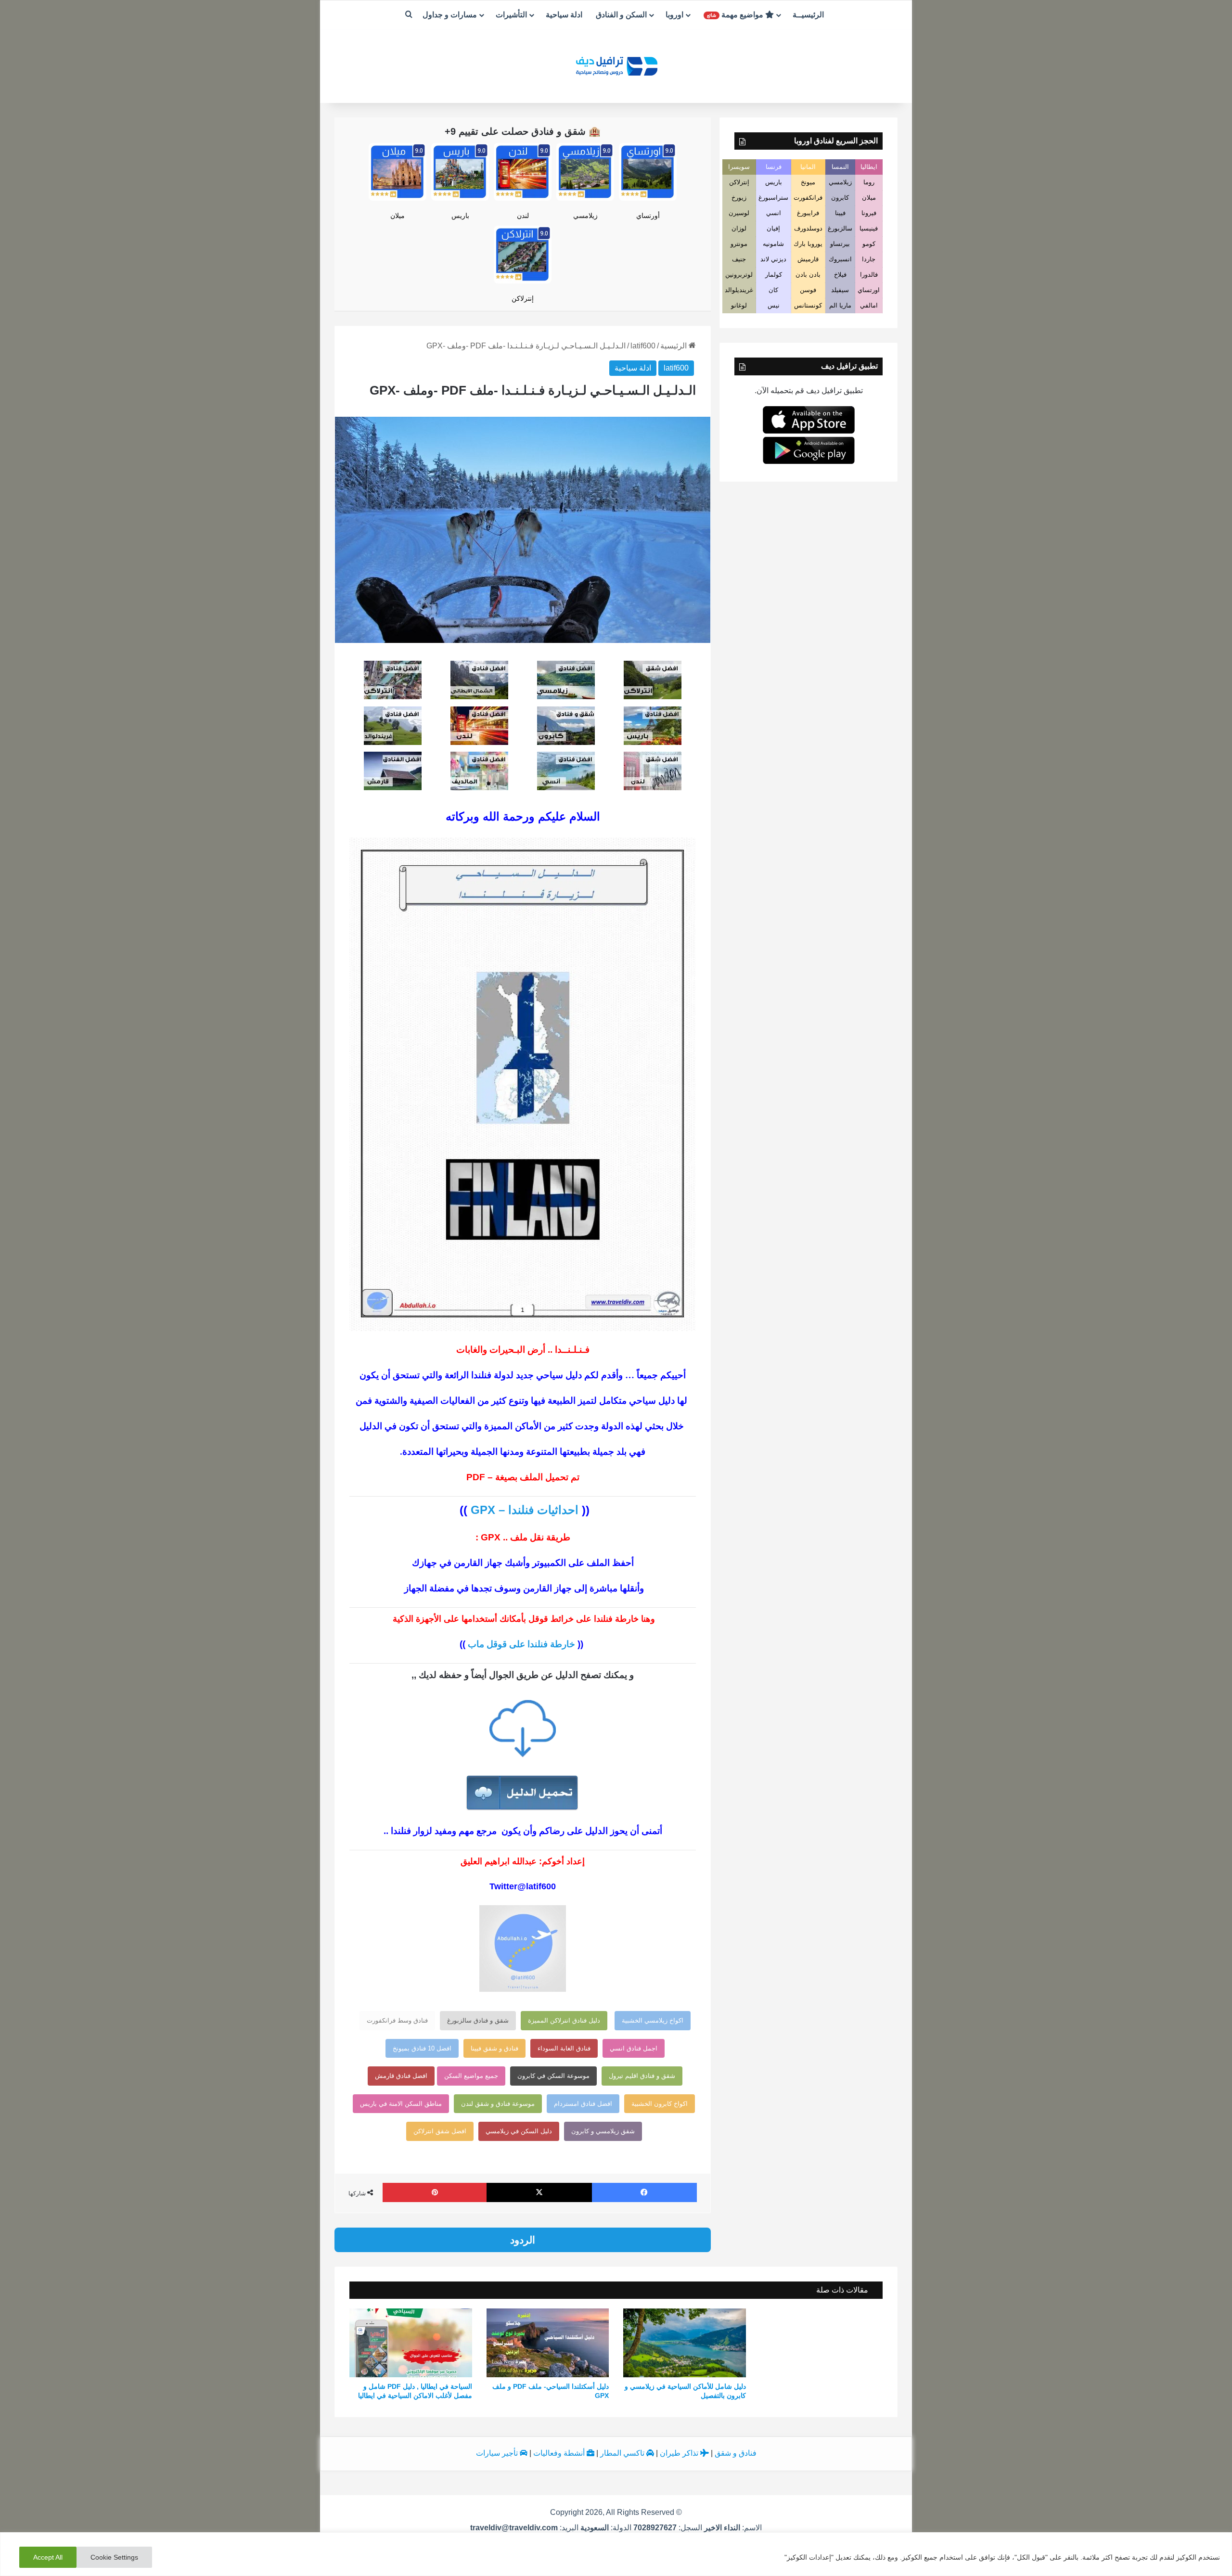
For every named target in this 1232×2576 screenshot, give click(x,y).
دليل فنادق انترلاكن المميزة (564, 2020)
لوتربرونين (739, 275)
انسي (774, 213)
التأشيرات (511, 15)
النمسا (840, 167)
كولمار (774, 275)
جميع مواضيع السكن (471, 2076)
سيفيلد (840, 290)
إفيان (773, 228)
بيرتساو (840, 244)
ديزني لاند (773, 259)
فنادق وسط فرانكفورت (397, 2020)
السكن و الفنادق (621, 15)
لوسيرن (739, 213)
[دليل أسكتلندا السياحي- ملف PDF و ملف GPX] (548, 2343)
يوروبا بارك (808, 244)
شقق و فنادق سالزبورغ (478, 2020)
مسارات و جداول (450, 15)
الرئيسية (674, 346)
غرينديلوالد (739, 290)
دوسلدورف (808, 228)
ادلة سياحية (564, 15)
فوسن (808, 290)
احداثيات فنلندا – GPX (525, 1510)
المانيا (808, 167)
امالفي (869, 305)
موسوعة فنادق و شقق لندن (498, 2104)
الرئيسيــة (808, 15)
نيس (774, 305)
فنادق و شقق (736, 2453)
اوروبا (674, 15)
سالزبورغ (840, 228)
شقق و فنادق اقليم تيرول (642, 2076)
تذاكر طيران (680, 2453)
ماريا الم (840, 305)
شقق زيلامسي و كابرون (603, 2131)
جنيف (739, 259)
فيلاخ (840, 275)
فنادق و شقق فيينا (494, 2048)
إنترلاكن (523, 298)
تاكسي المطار (623, 2453)
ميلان (398, 216)
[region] (616, 2554)
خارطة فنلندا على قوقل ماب (521, 1644)
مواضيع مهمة (736, 15)
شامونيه (773, 244)
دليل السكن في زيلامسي (519, 2131)
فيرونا (869, 213)
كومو (869, 244)
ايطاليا (869, 167)
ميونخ (808, 182)
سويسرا (739, 167)
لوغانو (739, 305)
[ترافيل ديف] (616, 65)
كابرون (840, 198)
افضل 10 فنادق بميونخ (422, 2048)
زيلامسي (585, 216)
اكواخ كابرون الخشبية (660, 2104)
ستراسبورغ (773, 198)
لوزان (739, 228)
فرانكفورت (808, 198)
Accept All (48, 2557)
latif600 (643, 346)
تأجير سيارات (498, 2453)
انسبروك (840, 259)
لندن (523, 216)
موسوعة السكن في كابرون (553, 2076)
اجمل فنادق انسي (634, 2048)
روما (869, 182)
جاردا (869, 259)
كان (773, 290)
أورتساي (648, 216)
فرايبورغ (808, 213)
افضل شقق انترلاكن (440, 2131)
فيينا (840, 213)
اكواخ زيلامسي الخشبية (653, 2020)
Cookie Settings (114, 2557)
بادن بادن (808, 275)
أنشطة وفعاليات (560, 2453)
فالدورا (869, 275)
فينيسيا (869, 228)
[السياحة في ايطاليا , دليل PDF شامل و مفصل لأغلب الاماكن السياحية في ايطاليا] (411, 2343)
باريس (460, 216)
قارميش (808, 259)
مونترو (739, 244)
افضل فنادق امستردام (583, 2104)
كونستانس (808, 305)
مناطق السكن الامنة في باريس (401, 2104)
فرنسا (774, 167)
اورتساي (869, 290)
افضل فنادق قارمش (401, 2076)
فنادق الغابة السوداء (564, 2048)
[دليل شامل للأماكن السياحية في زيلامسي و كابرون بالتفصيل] (685, 2343)
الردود (523, 2240)
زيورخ (739, 198)
